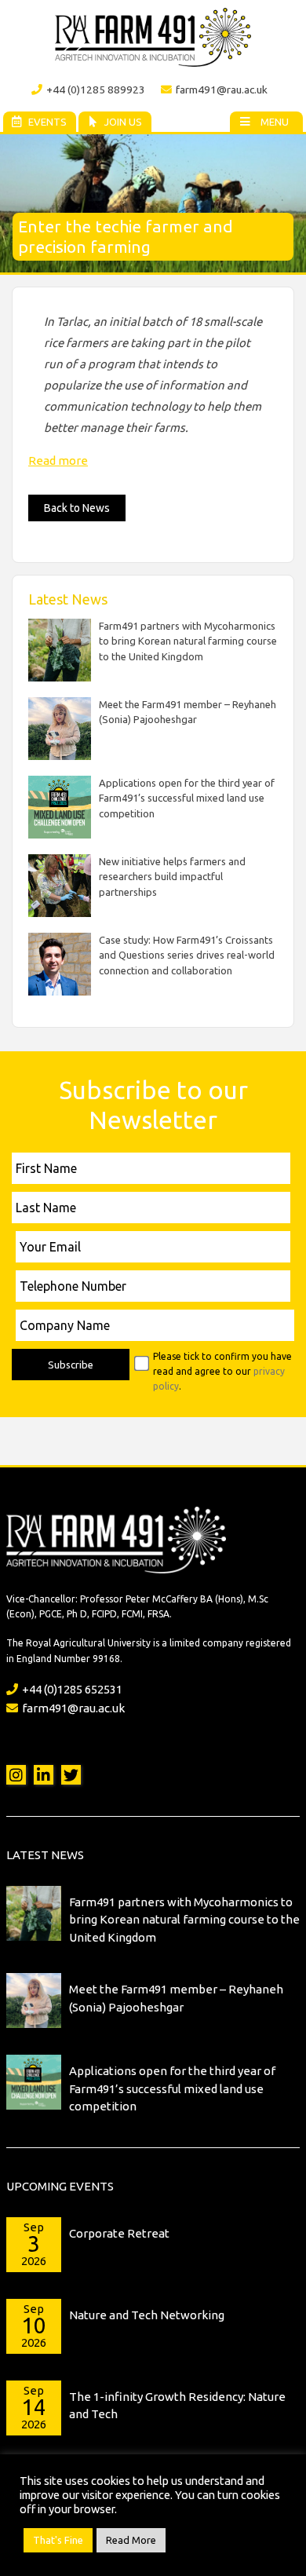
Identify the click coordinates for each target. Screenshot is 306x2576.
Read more (58, 460)
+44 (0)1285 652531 (72, 1689)
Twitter (71, 1775)
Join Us (123, 122)
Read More (131, 2540)
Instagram (16, 1775)
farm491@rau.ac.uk (222, 90)
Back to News (77, 508)
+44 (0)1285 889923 (96, 90)
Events (47, 122)
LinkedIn (44, 1775)
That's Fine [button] (58, 2540)
